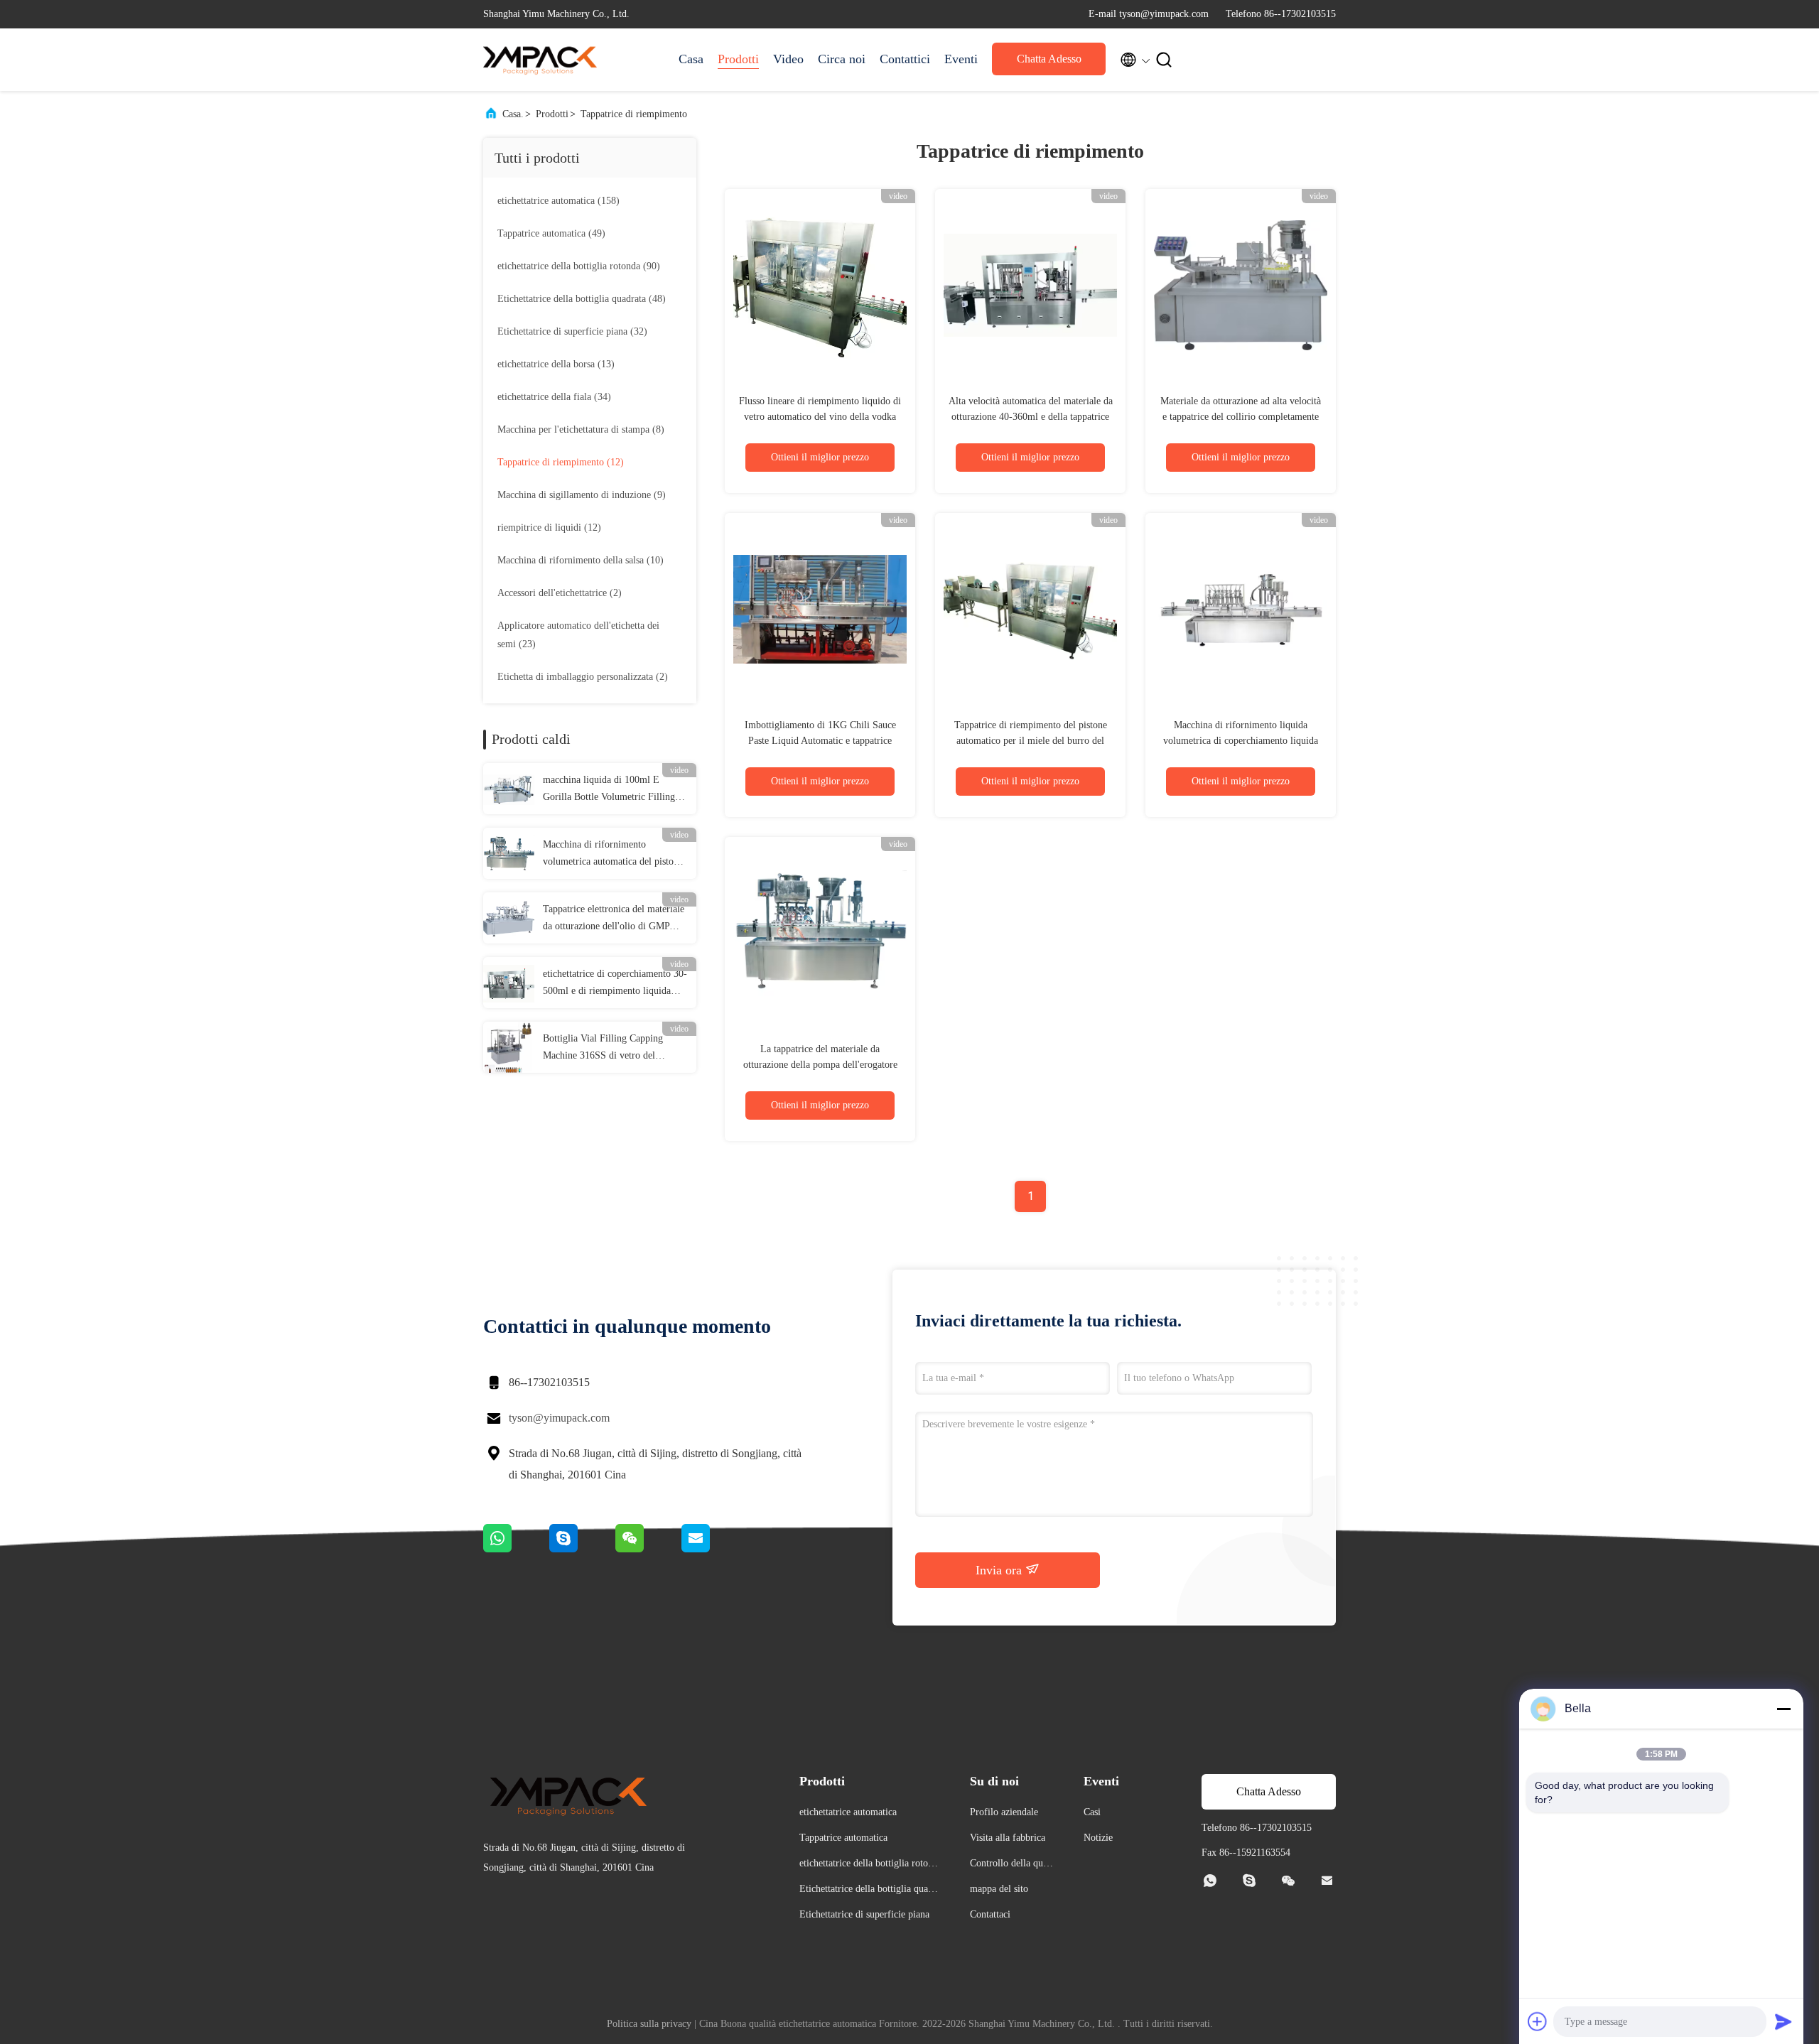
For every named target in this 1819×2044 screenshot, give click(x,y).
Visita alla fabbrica (1008, 1838)
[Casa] (540, 60)
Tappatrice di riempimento (634, 114)
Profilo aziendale (1004, 1812)
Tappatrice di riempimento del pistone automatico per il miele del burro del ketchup (1031, 741)
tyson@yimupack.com (559, 1418)
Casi (1092, 1812)
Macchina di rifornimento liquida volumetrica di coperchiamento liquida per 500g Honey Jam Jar (1241, 741)
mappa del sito (999, 1889)
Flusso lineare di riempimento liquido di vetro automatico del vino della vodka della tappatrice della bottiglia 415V (820, 417)
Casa (691, 59)
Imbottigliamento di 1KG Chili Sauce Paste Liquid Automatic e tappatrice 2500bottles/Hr (820, 741)
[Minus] (1783, 1709)
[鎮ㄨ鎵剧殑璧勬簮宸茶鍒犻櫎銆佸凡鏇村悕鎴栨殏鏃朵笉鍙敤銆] (516, 1549)
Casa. (513, 114)
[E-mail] (713, 1549)
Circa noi (842, 59)
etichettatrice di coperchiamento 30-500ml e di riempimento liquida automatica (615, 984)
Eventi (961, 59)
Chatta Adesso (1049, 59)
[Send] (1783, 2021)
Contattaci (990, 1914)
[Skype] (582, 1549)
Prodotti (738, 59)
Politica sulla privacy (649, 2024)
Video (788, 59)
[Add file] (1538, 2021)
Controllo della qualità (1011, 1865)
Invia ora (1000, 1570)
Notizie (1098, 1838)
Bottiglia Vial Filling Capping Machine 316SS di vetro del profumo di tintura (603, 1049)
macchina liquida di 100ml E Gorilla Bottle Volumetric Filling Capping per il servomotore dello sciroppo (609, 790)
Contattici (905, 59)
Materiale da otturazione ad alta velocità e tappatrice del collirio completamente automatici (1241, 417)
